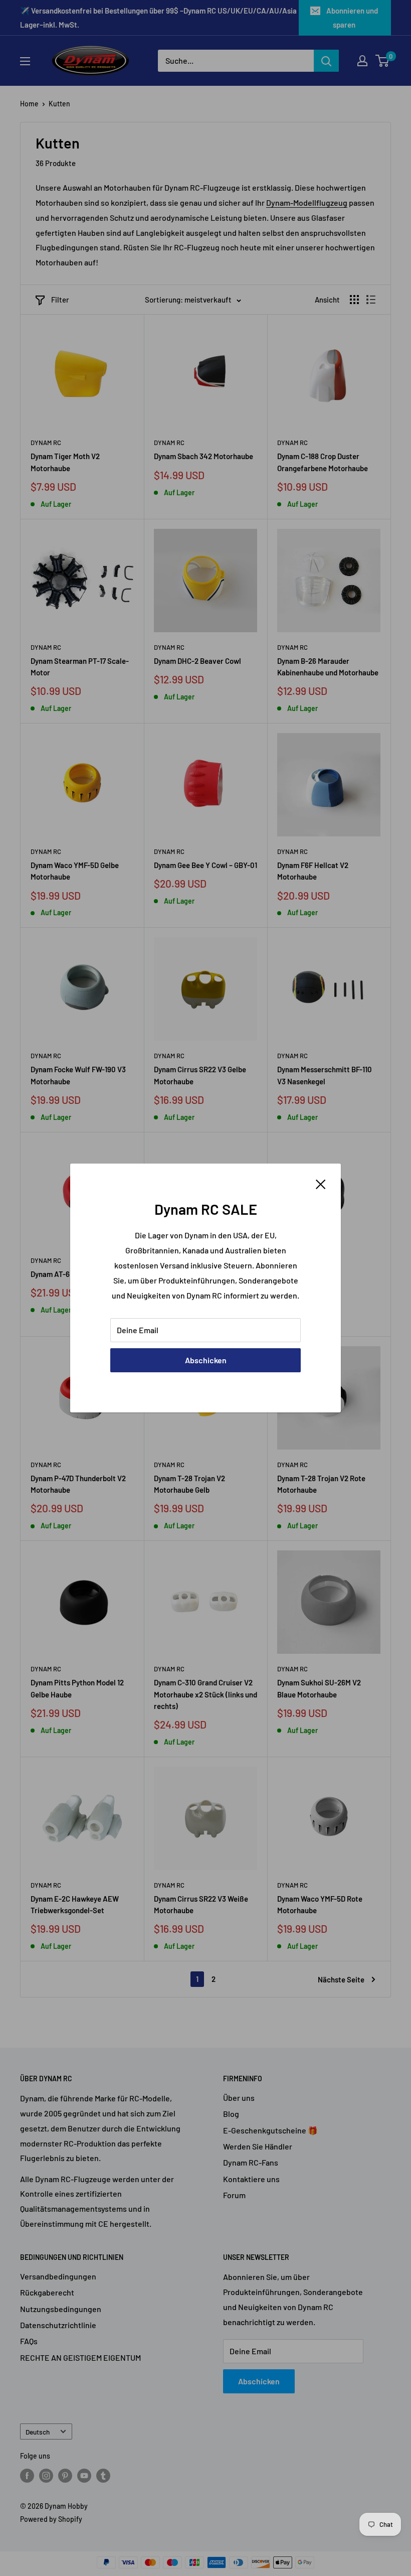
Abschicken (206, 1360)
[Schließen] (321, 1183)
